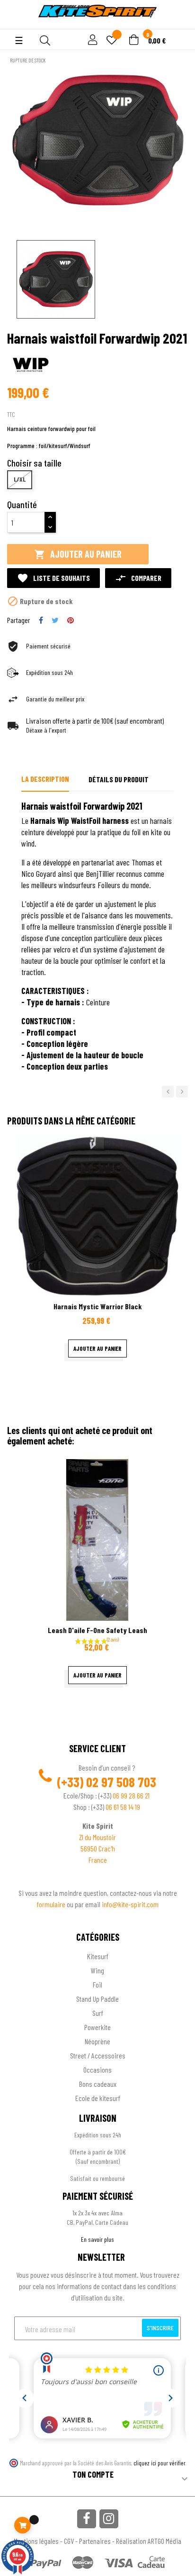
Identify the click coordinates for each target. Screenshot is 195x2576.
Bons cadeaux (98, 2084)
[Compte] (15, 24)
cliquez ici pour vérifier (160, 2463)
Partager (41, 620)
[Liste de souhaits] (112, 41)
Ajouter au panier (78, 554)
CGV (69, 2541)
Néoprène (97, 2041)
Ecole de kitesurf (98, 2098)
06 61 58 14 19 (123, 1807)
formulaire (52, 1904)
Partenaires (95, 2541)
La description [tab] (45, 779)
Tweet (55, 620)
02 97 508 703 (121, 1782)
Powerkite (97, 2027)
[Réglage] (91, 40)
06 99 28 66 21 (131, 1795)
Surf (98, 2013)
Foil (97, 1984)
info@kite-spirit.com (130, 1904)
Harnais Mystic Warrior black (98, 1306)
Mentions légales (36, 2541)
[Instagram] (109, 2519)
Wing (97, 1970)
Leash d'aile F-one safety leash (97, 1630)
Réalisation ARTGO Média (149, 2541)
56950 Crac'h (98, 1848)
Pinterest (71, 620)
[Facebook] (87, 2519)
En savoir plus (97, 2239)
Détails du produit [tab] (119, 779)
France (98, 1860)
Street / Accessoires (98, 2055)
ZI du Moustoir (97, 1837)
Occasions (97, 2070)
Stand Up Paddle (97, 1999)
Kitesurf (98, 1956)
